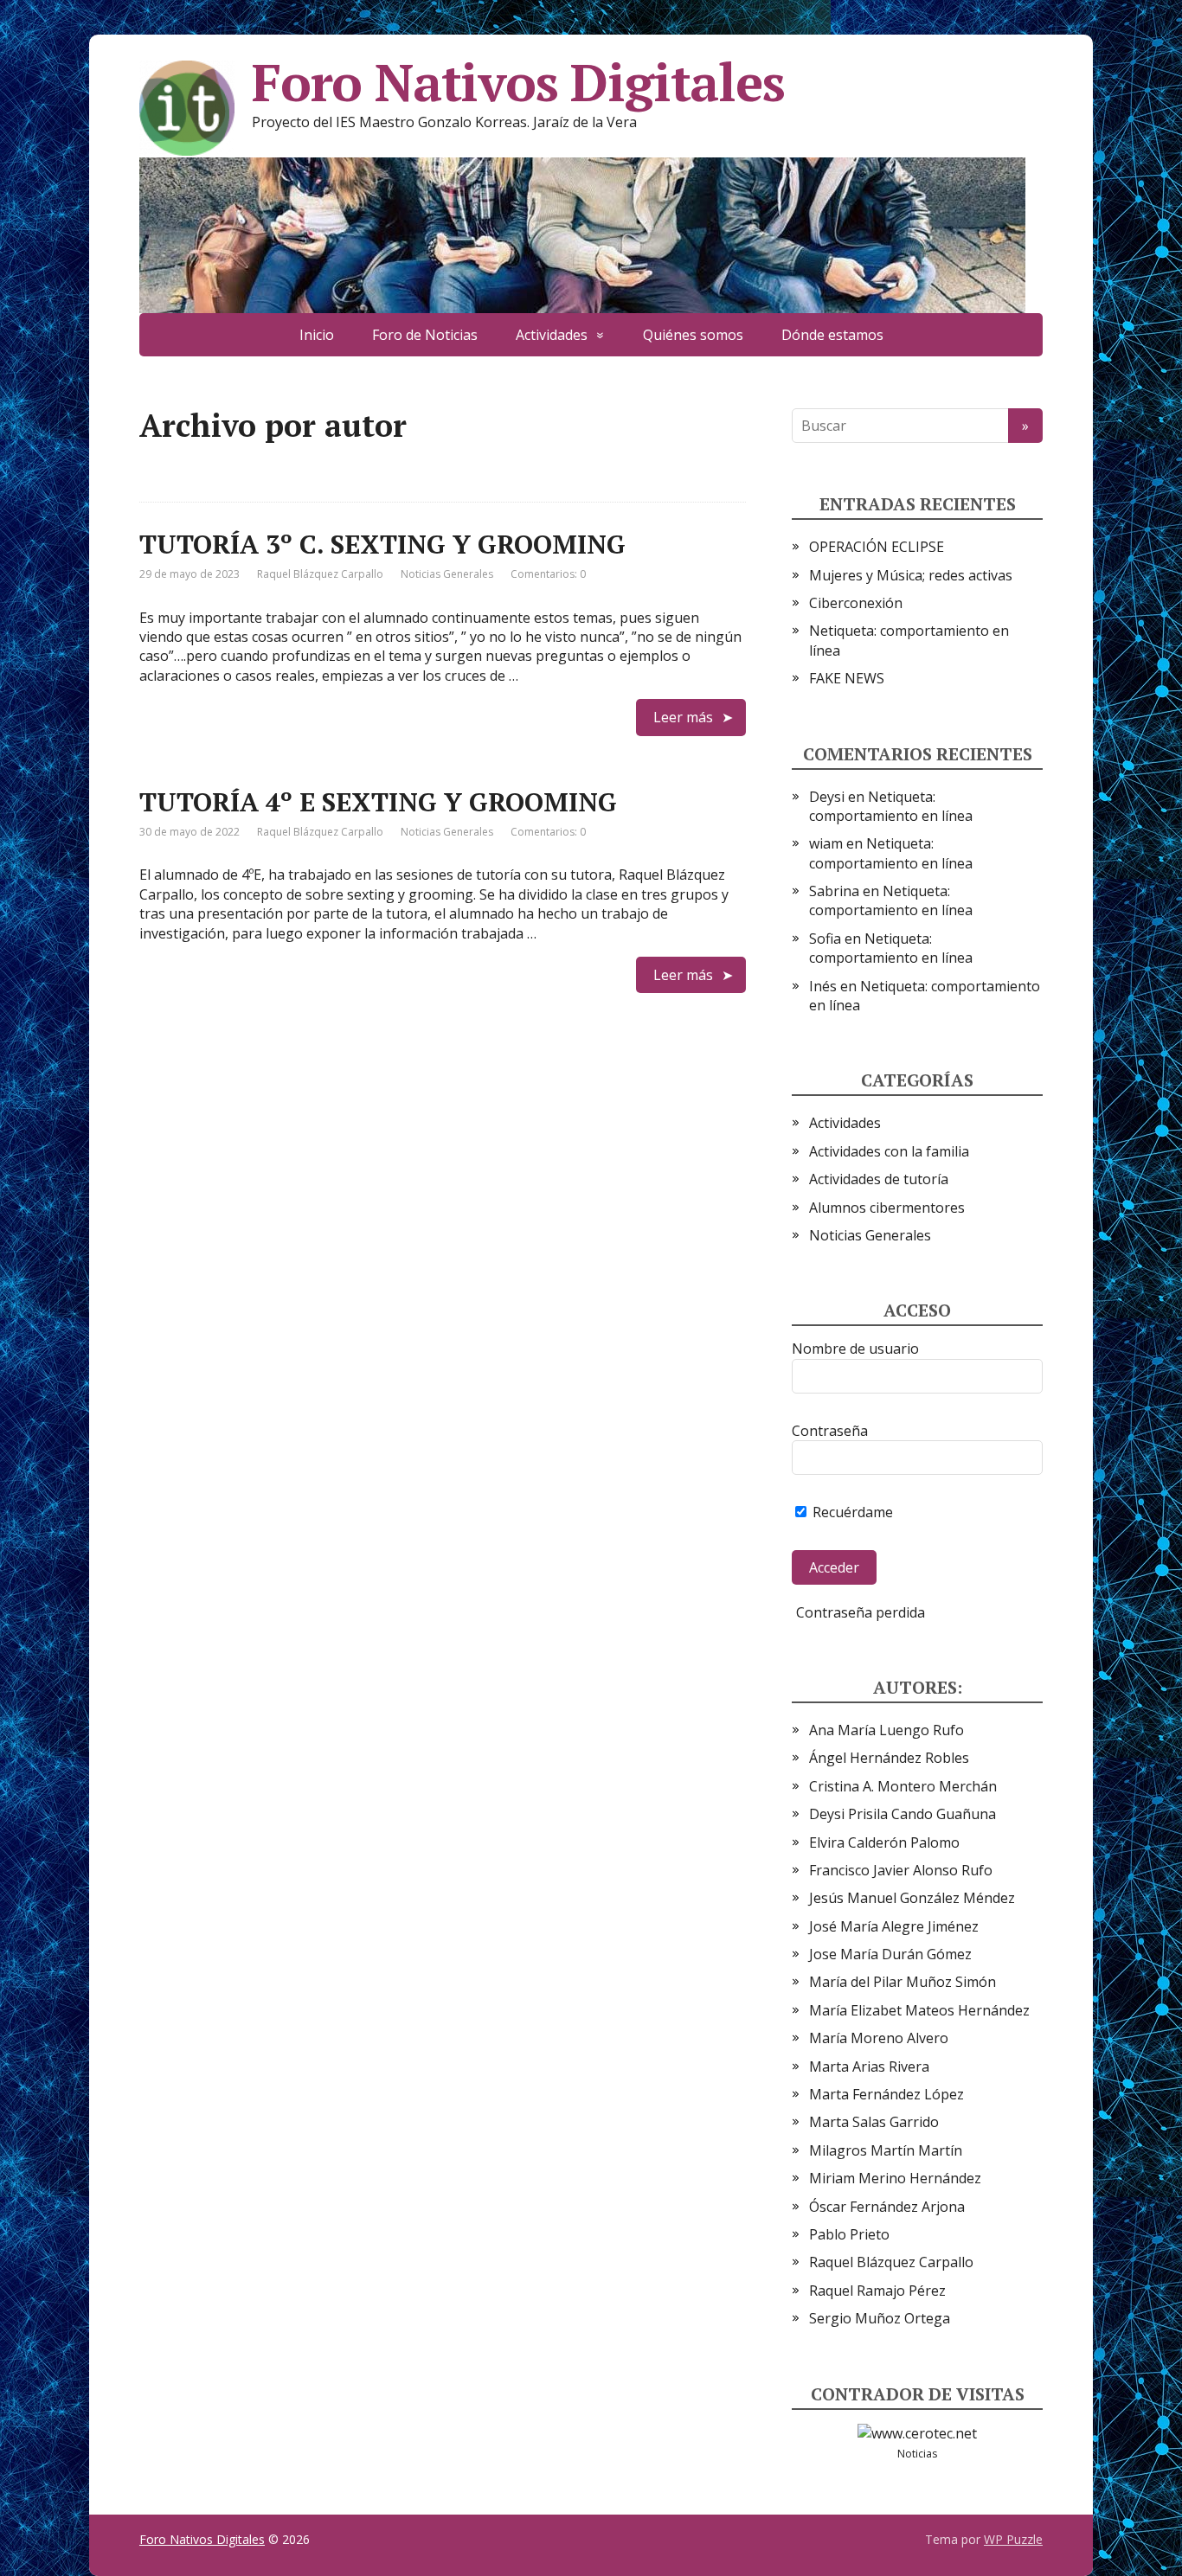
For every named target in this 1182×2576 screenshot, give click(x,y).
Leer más (683, 717)
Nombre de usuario (855, 1349)
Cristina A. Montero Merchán (903, 1786)
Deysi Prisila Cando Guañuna (903, 1814)
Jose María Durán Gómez (890, 1954)
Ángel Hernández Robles (889, 1758)
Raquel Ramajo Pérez (877, 2291)
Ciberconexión (856, 603)
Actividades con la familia (889, 1151)
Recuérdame (851, 1512)
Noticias (917, 2454)
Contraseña (830, 1431)
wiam (826, 843)
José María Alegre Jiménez (894, 1926)
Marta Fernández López (886, 2094)
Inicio (317, 335)
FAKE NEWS (847, 678)
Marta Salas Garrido (874, 2122)
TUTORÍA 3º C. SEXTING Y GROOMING (382, 544)
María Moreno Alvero (879, 2038)
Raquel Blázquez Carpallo (891, 2262)
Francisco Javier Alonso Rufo (901, 1870)
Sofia (825, 939)
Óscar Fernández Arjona (887, 2207)
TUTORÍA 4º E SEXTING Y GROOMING (378, 802)
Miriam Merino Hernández (895, 2178)
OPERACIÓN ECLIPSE (877, 547)
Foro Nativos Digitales (518, 82)
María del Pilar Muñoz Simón (903, 1982)
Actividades (552, 335)
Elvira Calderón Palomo (884, 1842)
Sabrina (834, 891)
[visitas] (917, 2432)
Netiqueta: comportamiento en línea (891, 806)
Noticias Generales (447, 574)
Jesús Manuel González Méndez (912, 1898)
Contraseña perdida (861, 1612)
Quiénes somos (693, 335)
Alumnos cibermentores (887, 1208)
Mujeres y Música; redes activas (911, 575)
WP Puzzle (1013, 2539)
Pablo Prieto (849, 2234)
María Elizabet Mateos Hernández (919, 2010)
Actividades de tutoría (879, 1179)
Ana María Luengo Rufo (886, 1730)
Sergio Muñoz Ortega (880, 2318)
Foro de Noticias (425, 335)
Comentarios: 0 (548, 574)
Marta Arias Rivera (869, 2067)
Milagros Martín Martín (886, 2150)
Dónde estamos (832, 335)
